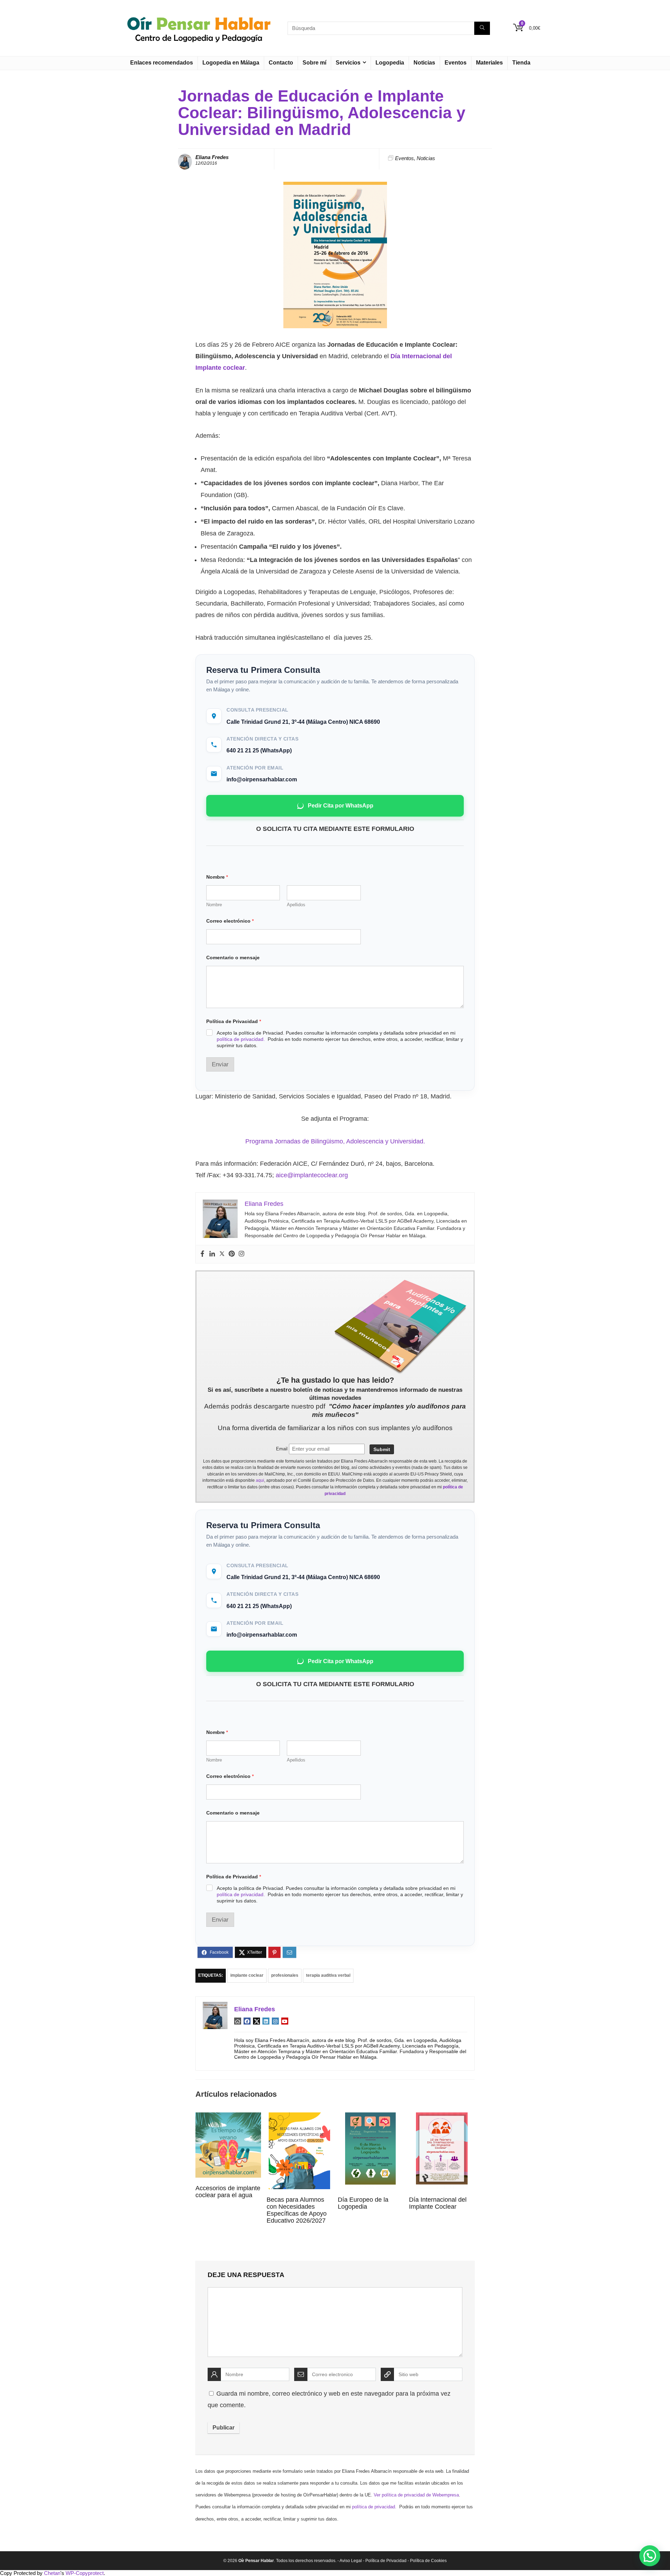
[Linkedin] (212, 1254)
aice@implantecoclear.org (312, 1175)
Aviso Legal (351, 2561)
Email (282, 1449)
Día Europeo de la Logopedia (363, 2203)
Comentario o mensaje (233, 957)
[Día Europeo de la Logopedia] (370, 2117)
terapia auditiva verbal (328, 1975)
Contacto (281, 63)
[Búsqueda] (482, 28)
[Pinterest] (232, 1254)
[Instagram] (241, 1254)
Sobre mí (314, 63)
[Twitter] (222, 1254)
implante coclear (247, 1975)
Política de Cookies (428, 2561)
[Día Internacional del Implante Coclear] (442, 2117)
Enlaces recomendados (162, 63)
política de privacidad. (241, 1039)
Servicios (348, 63)
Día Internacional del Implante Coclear (438, 2203)
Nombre (214, 905)
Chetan (52, 2573)
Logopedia (390, 63)
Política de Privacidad (234, 1021)
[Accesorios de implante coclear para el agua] (228, 2117)
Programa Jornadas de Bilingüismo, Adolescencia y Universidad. (335, 1141)
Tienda (521, 63)
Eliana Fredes (212, 157)
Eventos (456, 63)
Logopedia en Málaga (231, 63)
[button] (650, 2556)
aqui (260, 1480)
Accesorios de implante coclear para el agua (228, 2192)
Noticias (424, 63)
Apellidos (296, 905)
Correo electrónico (230, 921)
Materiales (489, 63)
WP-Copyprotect (85, 2573)
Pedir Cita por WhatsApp (341, 806)
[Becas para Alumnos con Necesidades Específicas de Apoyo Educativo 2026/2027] (299, 2117)
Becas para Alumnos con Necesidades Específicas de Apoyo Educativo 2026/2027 (297, 2210)
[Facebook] (202, 1254)
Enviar (220, 1064)
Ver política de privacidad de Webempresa (416, 2495)
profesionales (285, 1975)
